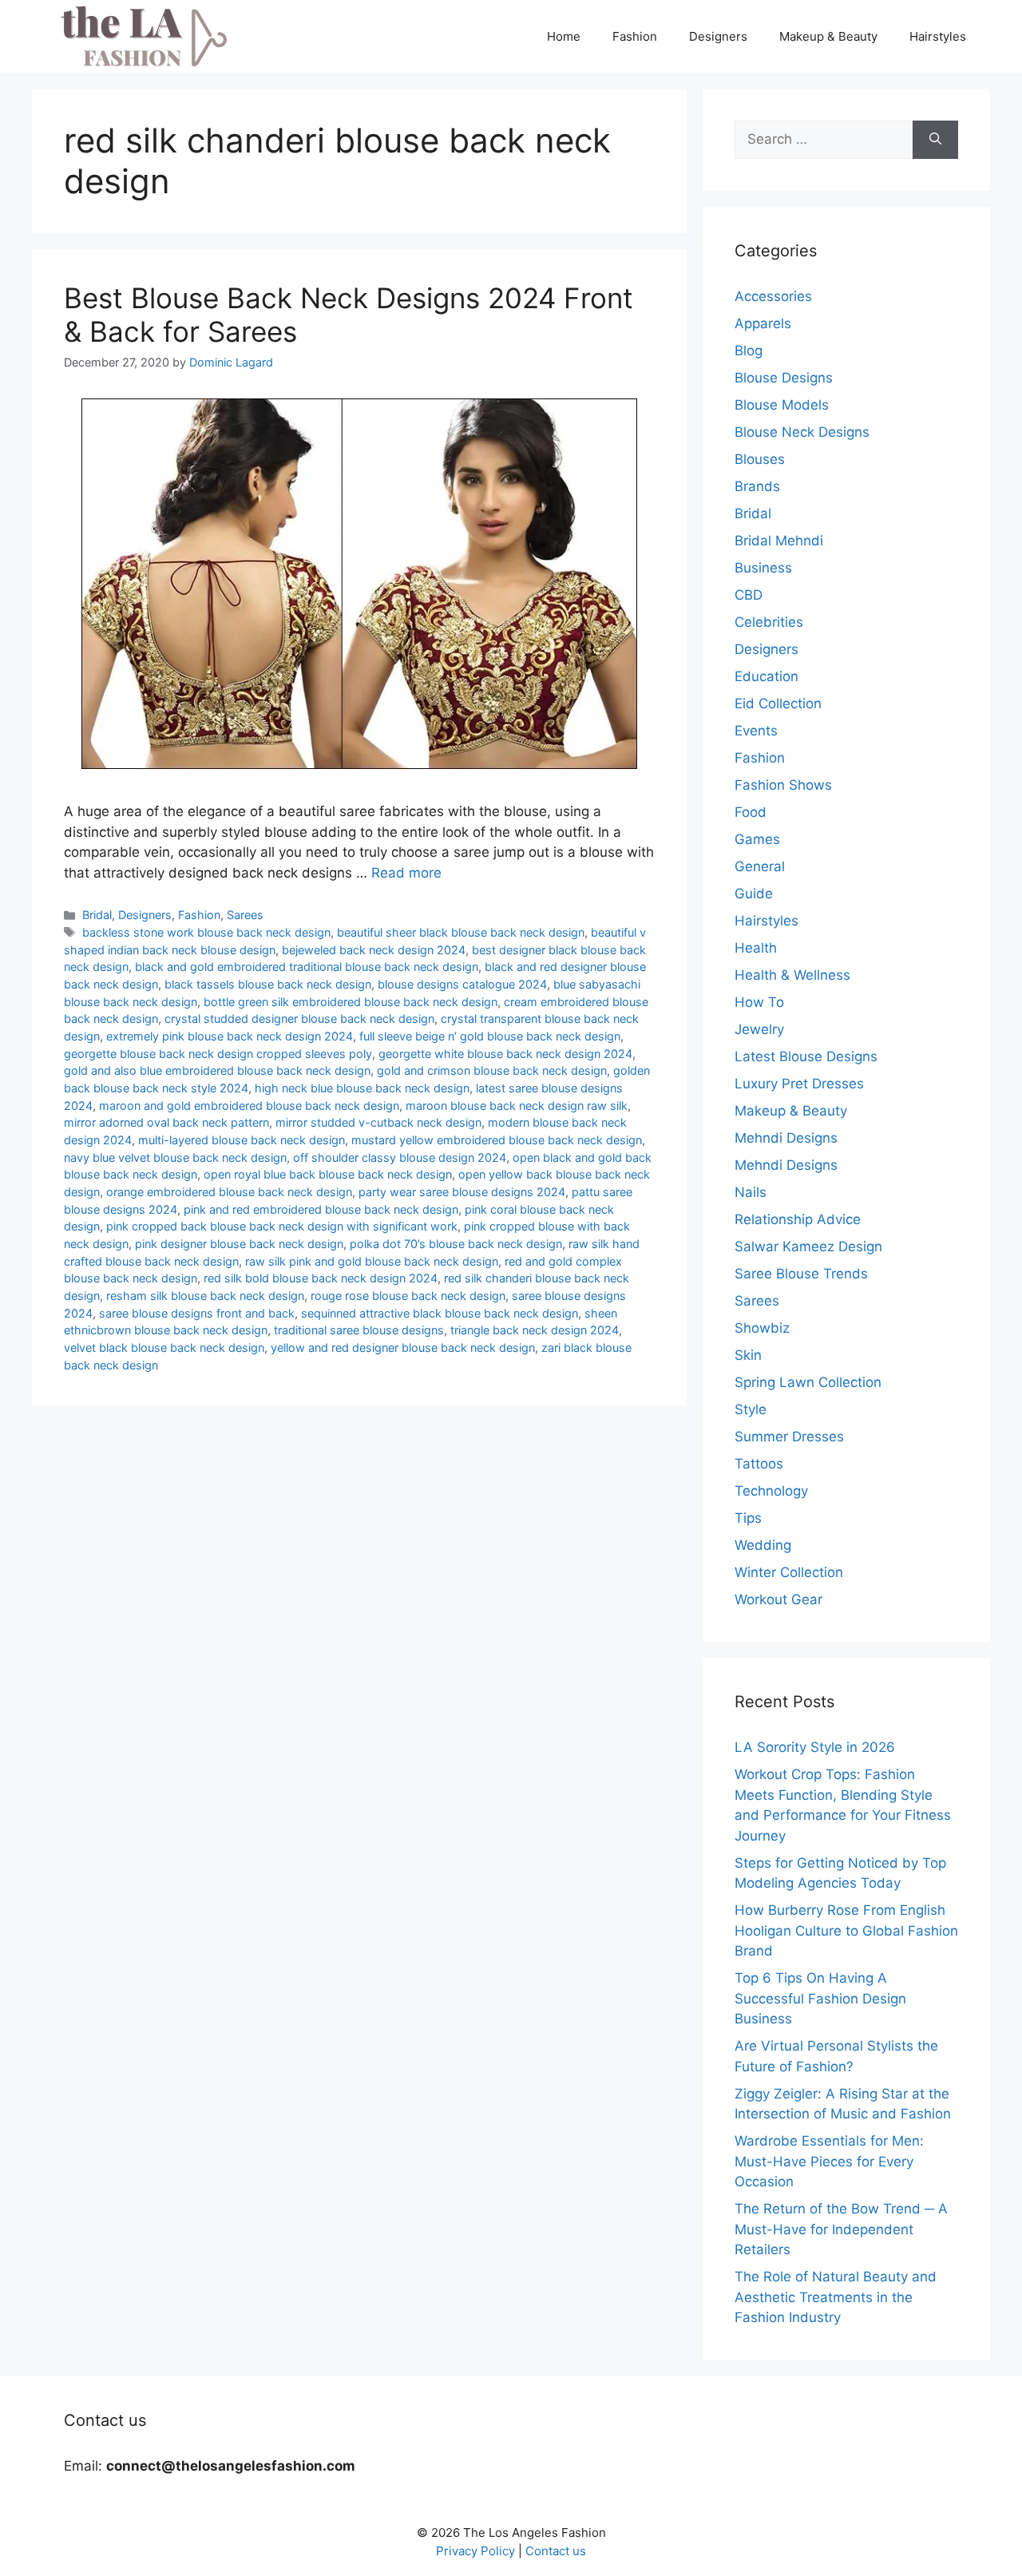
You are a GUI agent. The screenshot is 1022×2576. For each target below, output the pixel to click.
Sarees (245, 915)
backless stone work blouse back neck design (206, 932)
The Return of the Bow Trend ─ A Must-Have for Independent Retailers (841, 2229)
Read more (406, 873)
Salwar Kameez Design (808, 1246)
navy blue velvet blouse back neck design (175, 1157)
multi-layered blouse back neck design (242, 1140)
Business (763, 568)
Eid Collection (778, 703)
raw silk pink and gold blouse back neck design (372, 1261)
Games (757, 839)
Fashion (635, 36)
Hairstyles (938, 36)
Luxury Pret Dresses (799, 1084)
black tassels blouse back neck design (268, 984)
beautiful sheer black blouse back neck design (461, 932)
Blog (749, 351)
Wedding (763, 1545)
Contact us (556, 2551)
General (760, 866)
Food (751, 812)
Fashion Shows (783, 785)
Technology (771, 1491)
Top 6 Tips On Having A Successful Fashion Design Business (820, 1998)
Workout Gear (778, 1599)
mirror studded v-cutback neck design (378, 1122)
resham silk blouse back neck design (205, 1296)
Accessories (773, 296)
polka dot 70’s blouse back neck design (456, 1244)
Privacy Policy (475, 2551)
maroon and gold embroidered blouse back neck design (249, 1106)
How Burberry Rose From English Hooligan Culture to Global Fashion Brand (846, 1930)
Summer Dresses (789, 1437)
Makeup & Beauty (828, 36)
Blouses (760, 459)
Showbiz (762, 1328)
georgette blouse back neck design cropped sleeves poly (218, 1054)
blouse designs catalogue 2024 (462, 984)
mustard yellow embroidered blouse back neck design (497, 1140)
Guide (754, 894)
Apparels (763, 323)
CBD (749, 595)
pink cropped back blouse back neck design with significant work (282, 1226)
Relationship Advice (798, 1219)
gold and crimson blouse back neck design (492, 1070)
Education (766, 676)
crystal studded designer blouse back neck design (299, 1019)
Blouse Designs (784, 378)
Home (564, 36)
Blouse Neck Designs (802, 432)
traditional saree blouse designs (359, 1330)
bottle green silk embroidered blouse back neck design (351, 1002)
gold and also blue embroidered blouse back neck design (217, 1070)
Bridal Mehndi (779, 541)
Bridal (97, 915)
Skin (748, 1355)
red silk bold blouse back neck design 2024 (321, 1278)
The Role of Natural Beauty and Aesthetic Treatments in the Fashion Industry (836, 2297)
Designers (718, 36)
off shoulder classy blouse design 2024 (400, 1157)
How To (759, 1002)
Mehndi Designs (786, 1138)
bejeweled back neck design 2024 (374, 950)
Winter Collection (789, 1572)
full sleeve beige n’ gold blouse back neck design (490, 1036)
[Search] (935, 140)
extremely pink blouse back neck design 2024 (230, 1036)
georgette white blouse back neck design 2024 (505, 1054)
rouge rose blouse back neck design (408, 1296)
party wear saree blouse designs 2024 (462, 1192)
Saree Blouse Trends (801, 1274)
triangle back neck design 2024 (535, 1330)
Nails (751, 1192)
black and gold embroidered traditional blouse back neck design (307, 967)
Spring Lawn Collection (808, 1382)
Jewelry (759, 1029)
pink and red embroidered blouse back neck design (321, 1209)
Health (756, 948)
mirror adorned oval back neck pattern (166, 1122)
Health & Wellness (792, 975)
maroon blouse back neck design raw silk (517, 1106)
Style (751, 1409)
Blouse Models (782, 405)
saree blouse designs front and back (197, 1313)
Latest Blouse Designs (806, 1056)
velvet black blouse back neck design (164, 1347)
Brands (757, 486)
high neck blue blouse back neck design (362, 1088)
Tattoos (759, 1464)
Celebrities (769, 622)
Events (756, 731)
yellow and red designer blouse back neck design (403, 1347)
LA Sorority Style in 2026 (815, 1747)
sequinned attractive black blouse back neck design (440, 1313)
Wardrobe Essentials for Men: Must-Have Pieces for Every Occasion (829, 2161)
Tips (748, 1518)
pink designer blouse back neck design (239, 1244)
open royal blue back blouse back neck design (328, 1174)
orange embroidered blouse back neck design (229, 1192)
